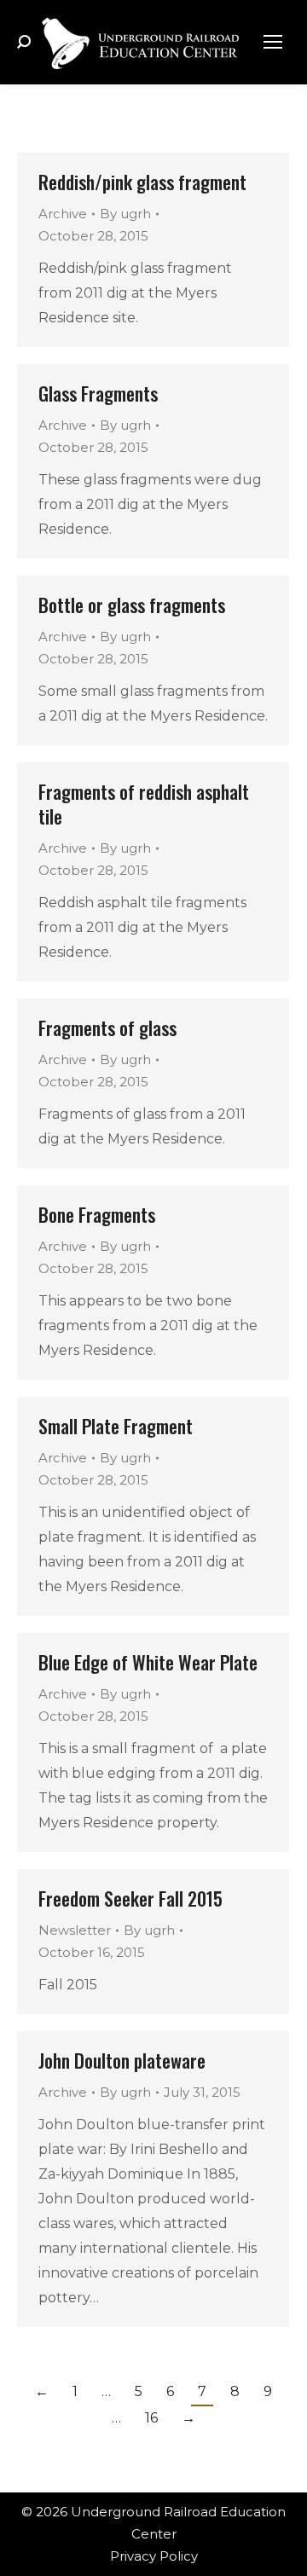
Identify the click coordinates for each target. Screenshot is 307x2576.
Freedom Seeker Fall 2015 (130, 1898)
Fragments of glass (107, 1028)
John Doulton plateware (122, 2060)
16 (151, 2418)
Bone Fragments (97, 1214)
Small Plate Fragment (116, 1426)
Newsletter (75, 1930)
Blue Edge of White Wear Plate (148, 1662)
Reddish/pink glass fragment (142, 182)
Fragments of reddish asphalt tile (144, 804)
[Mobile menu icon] (273, 42)
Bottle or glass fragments (132, 605)
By (125, 214)
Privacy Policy (154, 2556)
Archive (63, 214)
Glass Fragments (98, 393)
